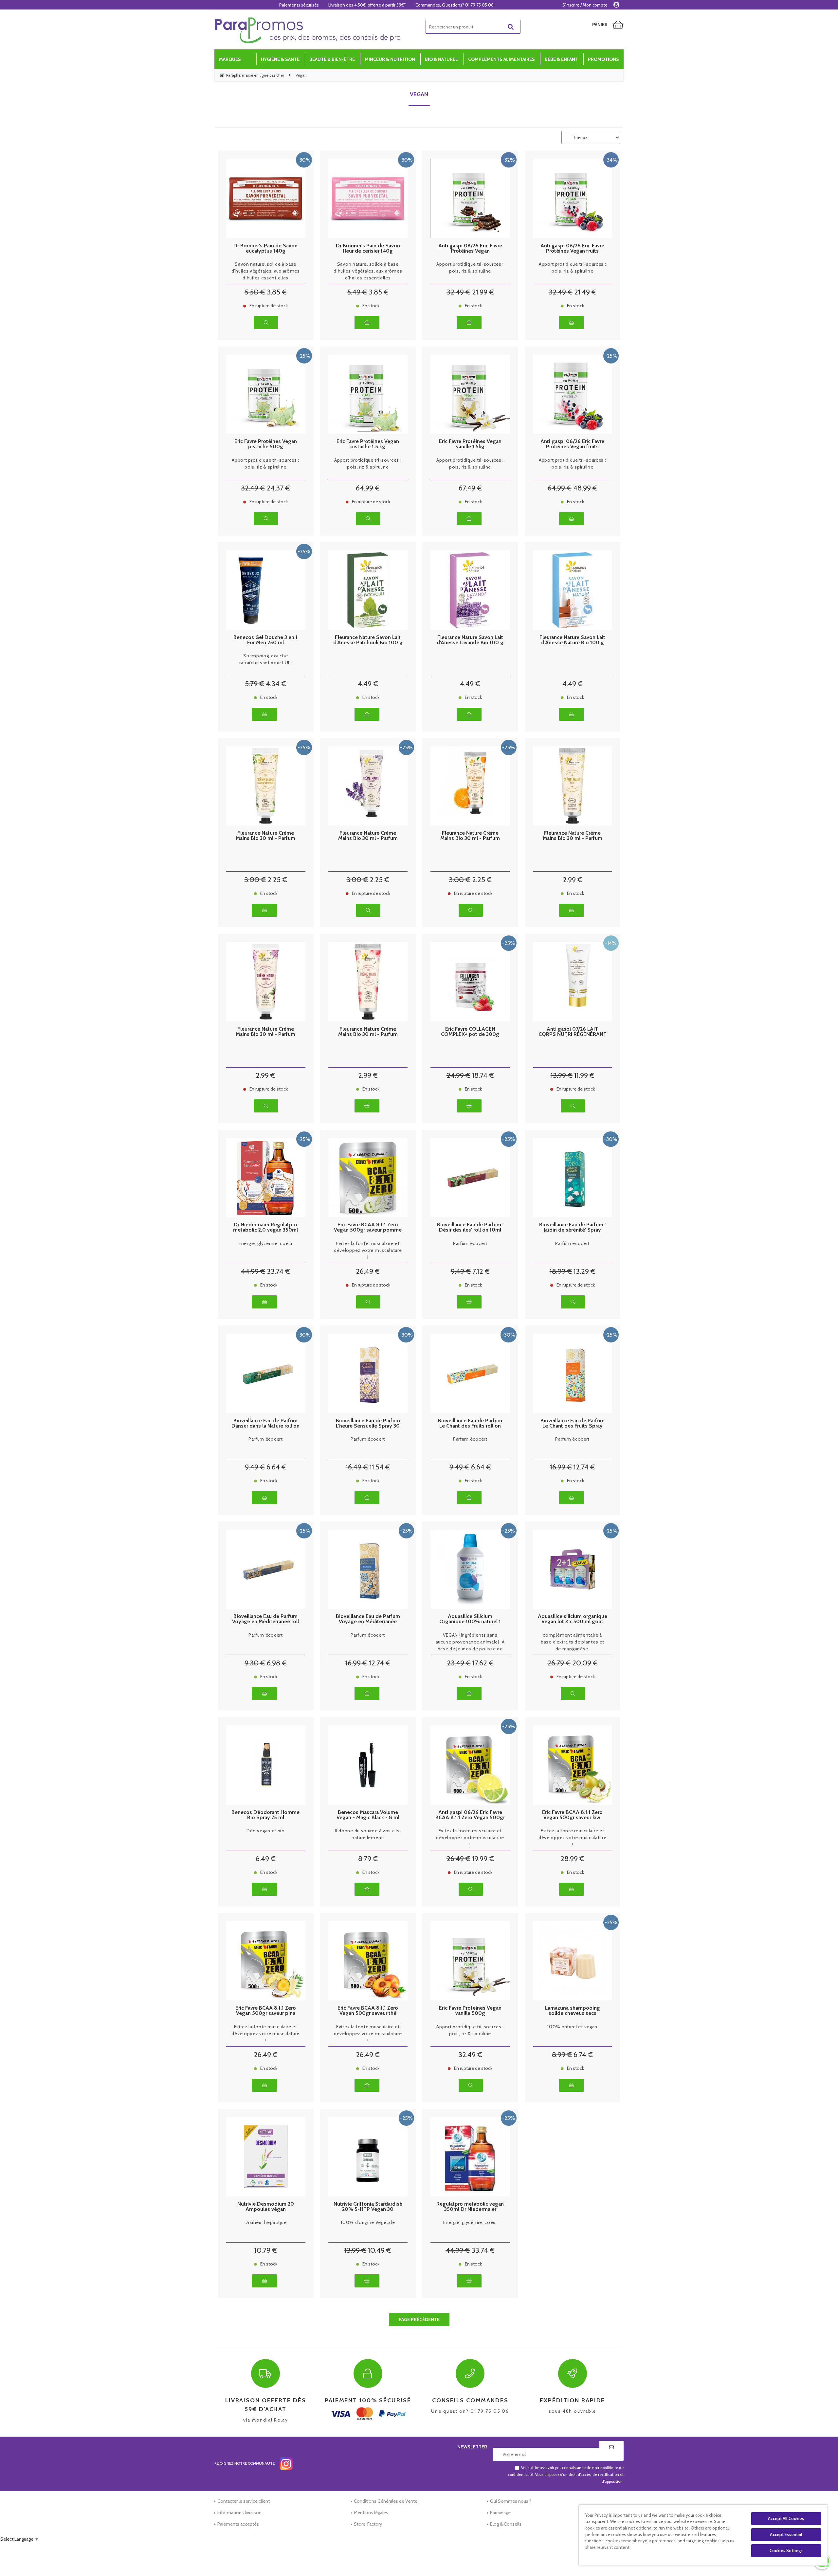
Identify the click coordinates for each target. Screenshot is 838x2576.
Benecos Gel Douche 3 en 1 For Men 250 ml (265, 640)
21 (483, 292)
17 (483, 1663)
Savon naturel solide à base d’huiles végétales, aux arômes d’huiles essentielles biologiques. (266, 271)
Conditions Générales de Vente (386, 2501)
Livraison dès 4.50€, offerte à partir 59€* (367, 5)
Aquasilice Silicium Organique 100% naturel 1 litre (470, 1619)
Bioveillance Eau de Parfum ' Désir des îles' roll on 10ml (470, 1227)
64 (368, 488)
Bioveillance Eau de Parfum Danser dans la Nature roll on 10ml (265, 1423)
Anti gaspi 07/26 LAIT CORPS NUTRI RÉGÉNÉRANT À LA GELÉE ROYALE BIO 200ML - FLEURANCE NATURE (573, 1032)
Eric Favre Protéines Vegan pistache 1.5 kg (368, 444)
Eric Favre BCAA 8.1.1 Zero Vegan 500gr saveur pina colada (266, 2011)
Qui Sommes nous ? (511, 2501)
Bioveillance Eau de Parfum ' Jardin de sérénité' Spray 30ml (572, 1227)
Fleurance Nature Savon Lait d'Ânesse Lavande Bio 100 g (470, 640)
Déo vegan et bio (266, 1831)
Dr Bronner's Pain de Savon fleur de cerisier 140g (368, 248)
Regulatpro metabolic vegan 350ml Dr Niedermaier (470, 2207)
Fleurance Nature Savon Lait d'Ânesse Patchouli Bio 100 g (368, 640)
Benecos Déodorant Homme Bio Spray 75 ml (265, 1815)
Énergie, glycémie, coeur (266, 1243)
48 (585, 488)
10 (266, 2250)
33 (278, 1271)
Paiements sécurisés (299, 5)
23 (459, 1663)
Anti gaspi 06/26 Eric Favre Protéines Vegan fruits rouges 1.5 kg (572, 444)
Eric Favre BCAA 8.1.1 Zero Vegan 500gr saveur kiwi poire (572, 1815)
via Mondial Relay (266, 2410)
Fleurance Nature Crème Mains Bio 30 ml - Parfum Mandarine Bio (470, 836)
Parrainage (500, 2513)
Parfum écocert (470, 1243)
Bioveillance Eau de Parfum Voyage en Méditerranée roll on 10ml (265, 1619)
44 (253, 1271)
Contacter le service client (244, 2501)
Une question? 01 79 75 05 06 (470, 2405)
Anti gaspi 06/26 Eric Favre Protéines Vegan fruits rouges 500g (572, 248)
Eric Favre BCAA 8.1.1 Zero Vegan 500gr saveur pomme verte (368, 1227)
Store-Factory (368, 2524)
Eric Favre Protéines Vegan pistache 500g (266, 444)
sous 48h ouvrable (572, 2405)
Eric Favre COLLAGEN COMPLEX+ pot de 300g (470, 1032)
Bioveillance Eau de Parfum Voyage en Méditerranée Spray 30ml (368, 1619)
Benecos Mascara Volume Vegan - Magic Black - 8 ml (368, 1815)
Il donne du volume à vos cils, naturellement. (368, 1834)
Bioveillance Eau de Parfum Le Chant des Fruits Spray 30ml (573, 1423)
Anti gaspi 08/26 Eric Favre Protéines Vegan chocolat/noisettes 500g (470, 248)
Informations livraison (239, 2513)
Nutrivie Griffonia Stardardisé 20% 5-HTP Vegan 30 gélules (368, 2207)
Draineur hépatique (266, 2222)
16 (357, 1467)
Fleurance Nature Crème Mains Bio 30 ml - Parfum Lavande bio (368, 836)
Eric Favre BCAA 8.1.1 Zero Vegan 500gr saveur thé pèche (368, 2011)
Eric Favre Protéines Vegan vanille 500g (470, 2011)
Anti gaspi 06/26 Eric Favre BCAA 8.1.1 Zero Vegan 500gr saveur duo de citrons (470, 1815)
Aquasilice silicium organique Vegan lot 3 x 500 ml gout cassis (573, 1619)
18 (483, 1075)
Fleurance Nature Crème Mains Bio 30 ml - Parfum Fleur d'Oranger (265, 836)
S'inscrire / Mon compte (585, 5)
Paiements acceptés (238, 2524)
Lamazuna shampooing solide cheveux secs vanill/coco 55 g (573, 2011)
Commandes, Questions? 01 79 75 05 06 (455, 5)
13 (562, 1075)
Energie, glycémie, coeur (470, 2222)
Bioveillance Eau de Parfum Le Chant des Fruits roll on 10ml (470, 1423)
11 (584, 1075)
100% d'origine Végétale (368, 2222)
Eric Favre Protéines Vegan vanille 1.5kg (470, 444)
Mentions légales (371, 2513)
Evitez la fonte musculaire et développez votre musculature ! (368, 1250)
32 (458, 292)
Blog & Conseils (506, 2524)
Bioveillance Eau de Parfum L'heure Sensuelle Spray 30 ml (368, 1423)
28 (572, 1859)
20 (585, 1663)
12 (584, 1467)
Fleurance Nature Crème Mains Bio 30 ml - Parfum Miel (573, 836)
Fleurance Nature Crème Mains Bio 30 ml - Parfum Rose (368, 1032)
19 (483, 1859)
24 (278, 488)
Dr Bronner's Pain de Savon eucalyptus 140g (265, 248)
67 (470, 488)
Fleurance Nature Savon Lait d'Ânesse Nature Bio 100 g (572, 640)
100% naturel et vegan (572, 2027)
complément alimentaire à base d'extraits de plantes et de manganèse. (572, 1642)
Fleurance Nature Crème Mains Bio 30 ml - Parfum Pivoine (265, 1032)
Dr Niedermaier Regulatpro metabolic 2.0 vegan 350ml (265, 1227)
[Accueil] (308, 30)
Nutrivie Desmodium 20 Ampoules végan (266, 2207)
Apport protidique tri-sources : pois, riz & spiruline (470, 267)
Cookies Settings (786, 2550)
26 (368, 1271)
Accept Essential (786, 2534)
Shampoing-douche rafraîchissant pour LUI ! (266, 659)
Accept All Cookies (786, 2518)
